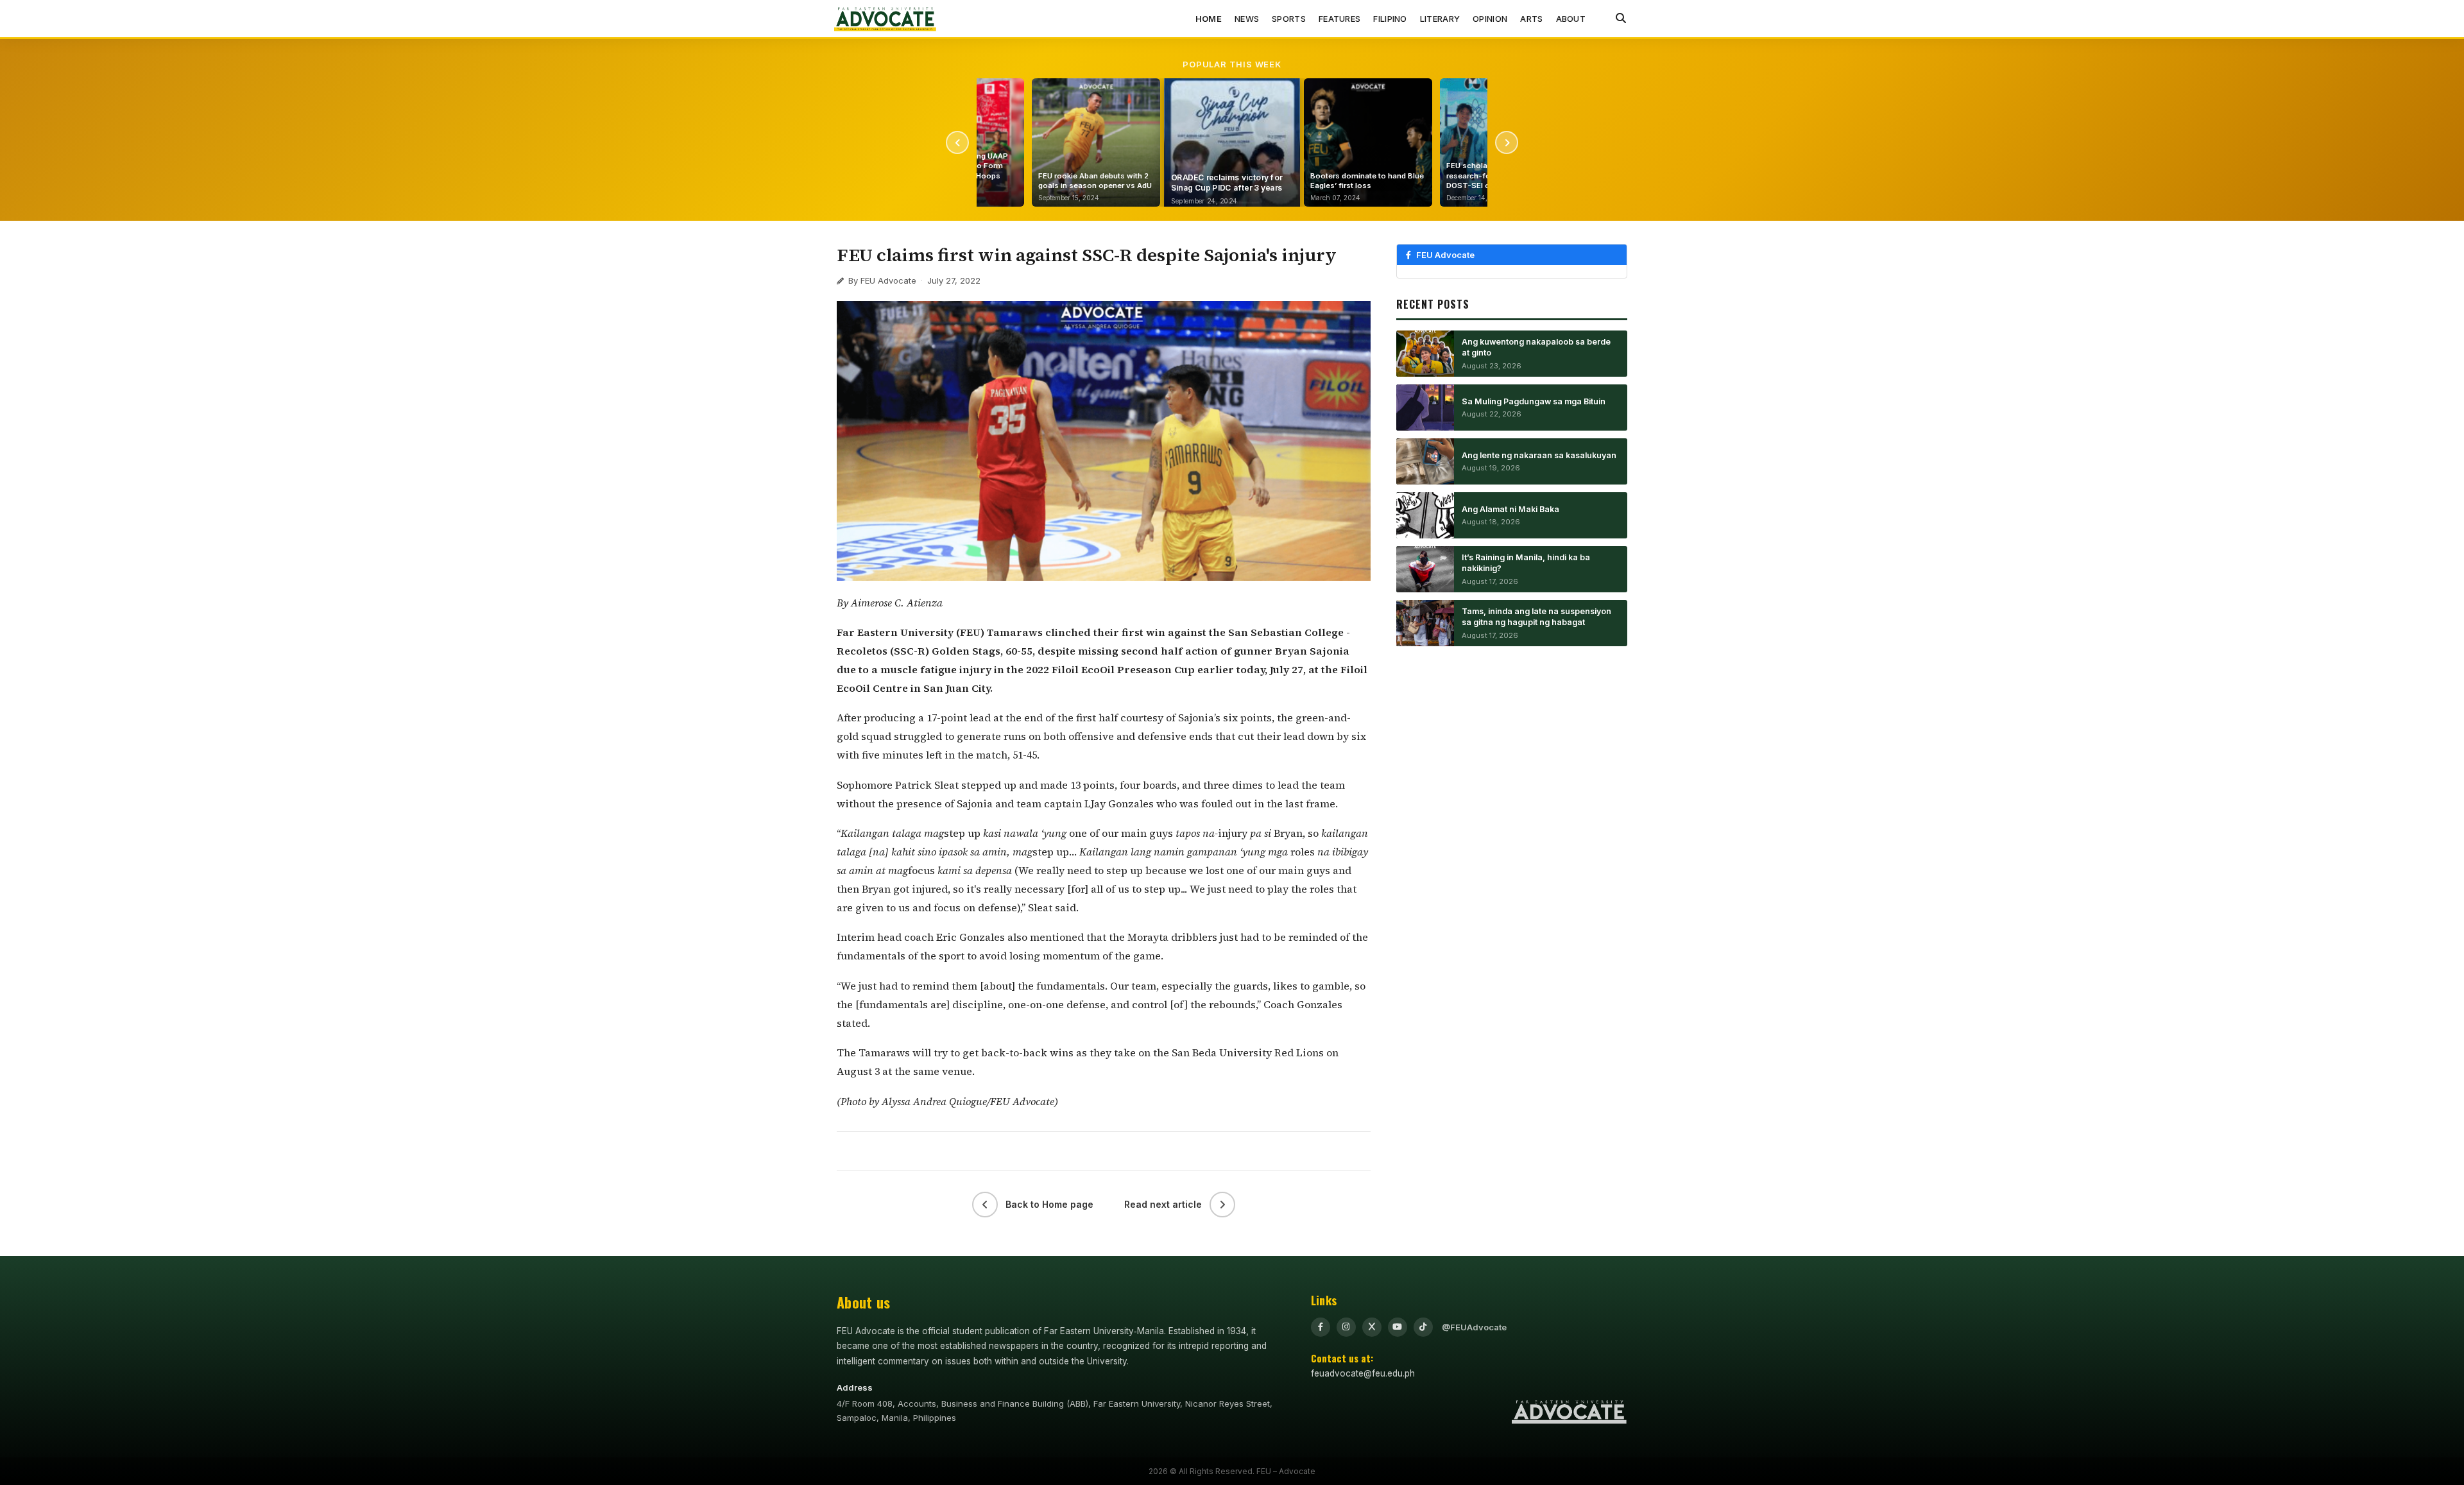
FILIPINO (1390, 19)
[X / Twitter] (1372, 1327)
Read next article (1163, 1204)
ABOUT (1571, 19)
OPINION (1490, 19)
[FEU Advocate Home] (886, 19)
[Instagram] (1346, 1327)
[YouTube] (1398, 1327)
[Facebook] (1321, 1327)
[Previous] (957, 142)
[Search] (1621, 19)
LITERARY (1440, 19)
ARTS (1531, 19)
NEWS (1247, 19)
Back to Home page (1049, 1204)
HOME (1209, 19)
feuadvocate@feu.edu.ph (1363, 1373)
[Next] (1507, 142)
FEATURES (1339, 19)
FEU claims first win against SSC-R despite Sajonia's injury (1087, 255)
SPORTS (1289, 19)
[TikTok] (1423, 1327)
